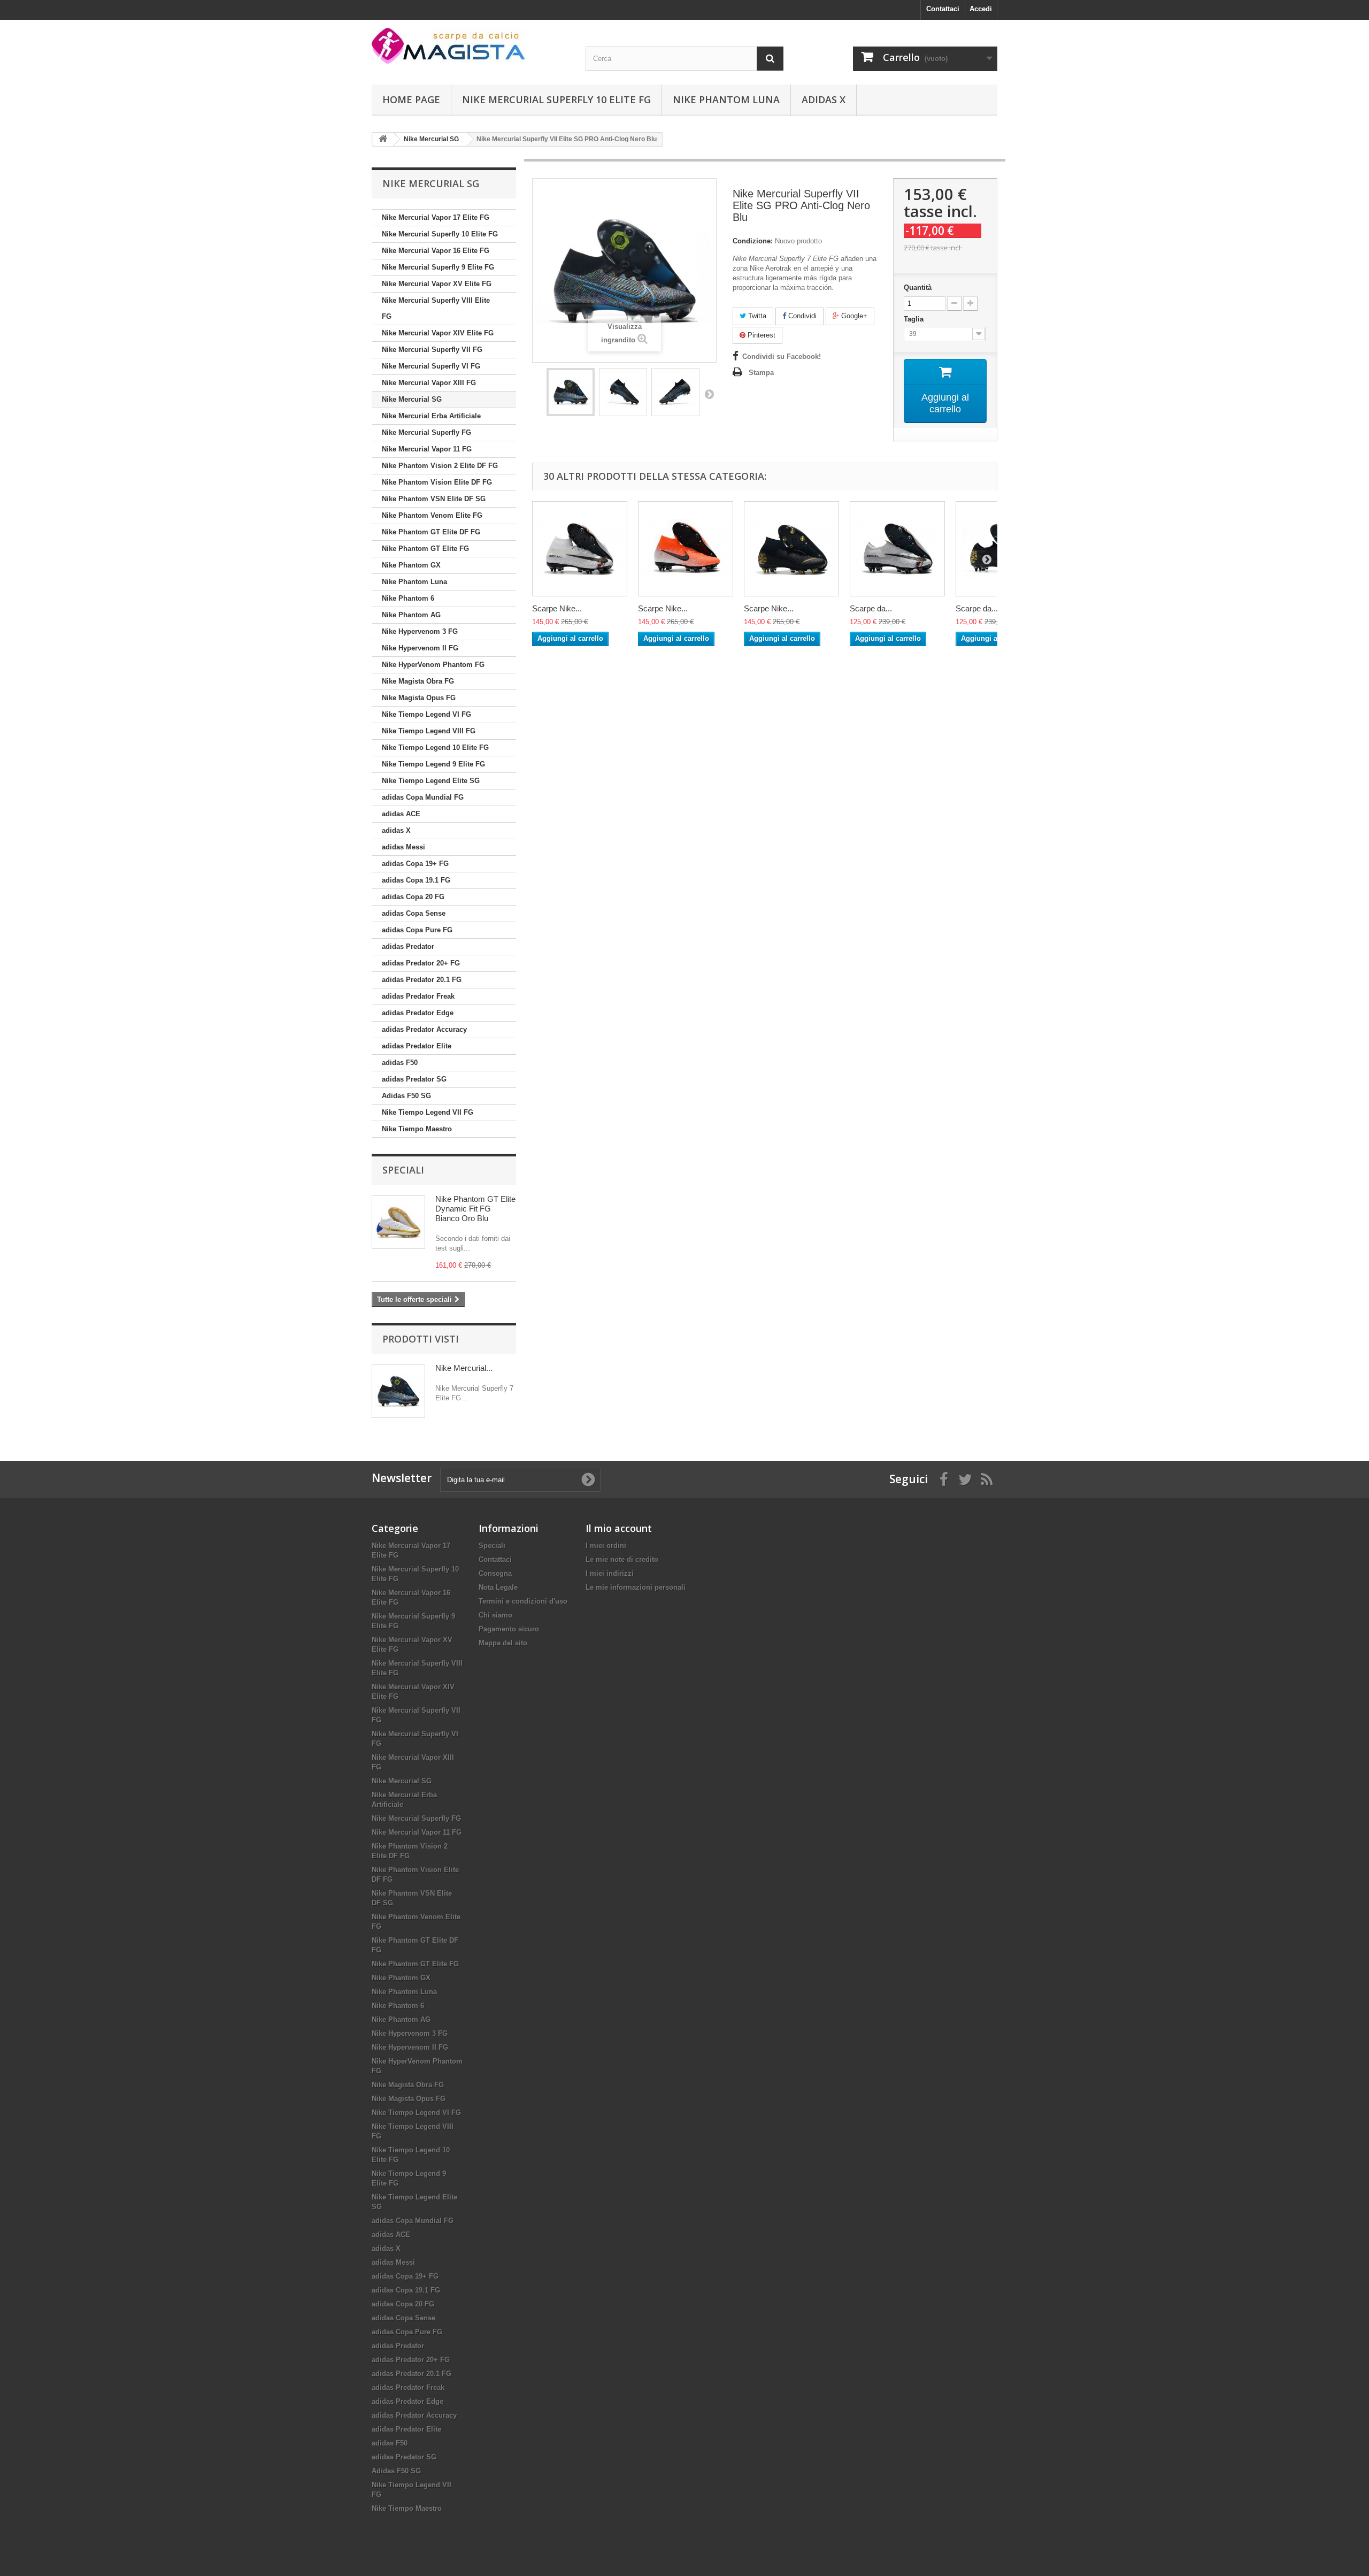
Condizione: (753, 241)
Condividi (801, 316)
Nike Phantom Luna (726, 99)
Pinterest (760, 335)
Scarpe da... (871, 608)
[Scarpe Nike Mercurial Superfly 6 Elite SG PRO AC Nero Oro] (791, 549)
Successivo (709, 394)
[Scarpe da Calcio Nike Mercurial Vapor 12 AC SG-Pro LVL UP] (897, 549)
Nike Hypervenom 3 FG (420, 631)
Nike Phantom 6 (408, 598)
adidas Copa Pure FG (417, 930)
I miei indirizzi (610, 1573)
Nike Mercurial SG (412, 399)
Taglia (915, 319)
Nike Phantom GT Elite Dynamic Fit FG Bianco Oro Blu (475, 1209)
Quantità (918, 287)
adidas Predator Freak (418, 996)
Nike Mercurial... (464, 1368)
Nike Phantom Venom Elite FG (432, 515)
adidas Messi (403, 847)
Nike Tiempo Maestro (417, 1129)
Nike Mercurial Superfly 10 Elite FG (556, 99)
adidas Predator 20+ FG (421, 963)
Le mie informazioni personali (636, 1587)
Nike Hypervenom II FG (420, 648)
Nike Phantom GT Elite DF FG (431, 532)
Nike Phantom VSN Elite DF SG (434, 499)
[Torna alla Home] (383, 139)
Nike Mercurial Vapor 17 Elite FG (436, 217)
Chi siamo (495, 1615)
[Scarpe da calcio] (471, 46)
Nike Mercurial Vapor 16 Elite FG (436, 251)
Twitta (756, 316)
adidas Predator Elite (417, 1046)
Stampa (761, 373)
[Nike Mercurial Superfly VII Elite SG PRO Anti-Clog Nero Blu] (571, 392)
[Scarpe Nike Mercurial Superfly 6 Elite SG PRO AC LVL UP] (580, 549)
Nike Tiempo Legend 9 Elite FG (433, 764)
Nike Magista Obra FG (418, 681)
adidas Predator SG (414, 1079)
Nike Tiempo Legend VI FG (426, 714)
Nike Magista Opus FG (419, 698)
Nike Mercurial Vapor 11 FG (427, 449)
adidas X (824, 99)
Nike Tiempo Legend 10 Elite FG (435, 747)
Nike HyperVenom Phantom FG (433, 665)
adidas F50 (400, 1063)
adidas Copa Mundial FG (423, 797)
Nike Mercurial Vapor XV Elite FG (437, 284)
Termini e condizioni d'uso (523, 1601)
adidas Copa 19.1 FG (416, 880)
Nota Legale (498, 1587)
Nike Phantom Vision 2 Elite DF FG (440, 466)
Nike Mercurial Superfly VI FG (431, 366)
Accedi (981, 9)
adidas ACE (401, 814)
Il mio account (619, 1528)
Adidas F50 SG (406, 1096)
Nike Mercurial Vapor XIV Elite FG (438, 333)
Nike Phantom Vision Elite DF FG (437, 482)
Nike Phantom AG (411, 615)
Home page (411, 99)
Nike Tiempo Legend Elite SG (431, 781)
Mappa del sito (503, 1643)
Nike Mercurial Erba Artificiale (431, 416)
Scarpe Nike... (557, 608)
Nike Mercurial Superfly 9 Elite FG (438, 267)
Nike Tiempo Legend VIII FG (429, 731)
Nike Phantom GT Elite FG (425, 549)
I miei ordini (606, 1546)
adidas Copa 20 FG (413, 897)
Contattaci (943, 9)
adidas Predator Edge (418, 1013)
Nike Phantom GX (411, 565)
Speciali (403, 1170)
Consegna (495, 1573)
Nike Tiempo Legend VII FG (428, 1112)
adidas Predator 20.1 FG (422, 980)
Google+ (853, 316)
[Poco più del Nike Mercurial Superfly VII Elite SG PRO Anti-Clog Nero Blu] (398, 1391)
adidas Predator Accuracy (424, 1029)
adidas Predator (408, 946)
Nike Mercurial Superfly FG (426, 432)
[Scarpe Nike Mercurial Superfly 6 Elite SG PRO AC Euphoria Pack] (686, 549)
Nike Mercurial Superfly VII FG (432, 350)
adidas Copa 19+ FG (415, 864)
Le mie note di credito (622, 1559)
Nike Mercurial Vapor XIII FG (429, 383)
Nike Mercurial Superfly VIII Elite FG (436, 308)
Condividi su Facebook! (782, 356)
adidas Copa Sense (414, 913)
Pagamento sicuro (509, 1629)
